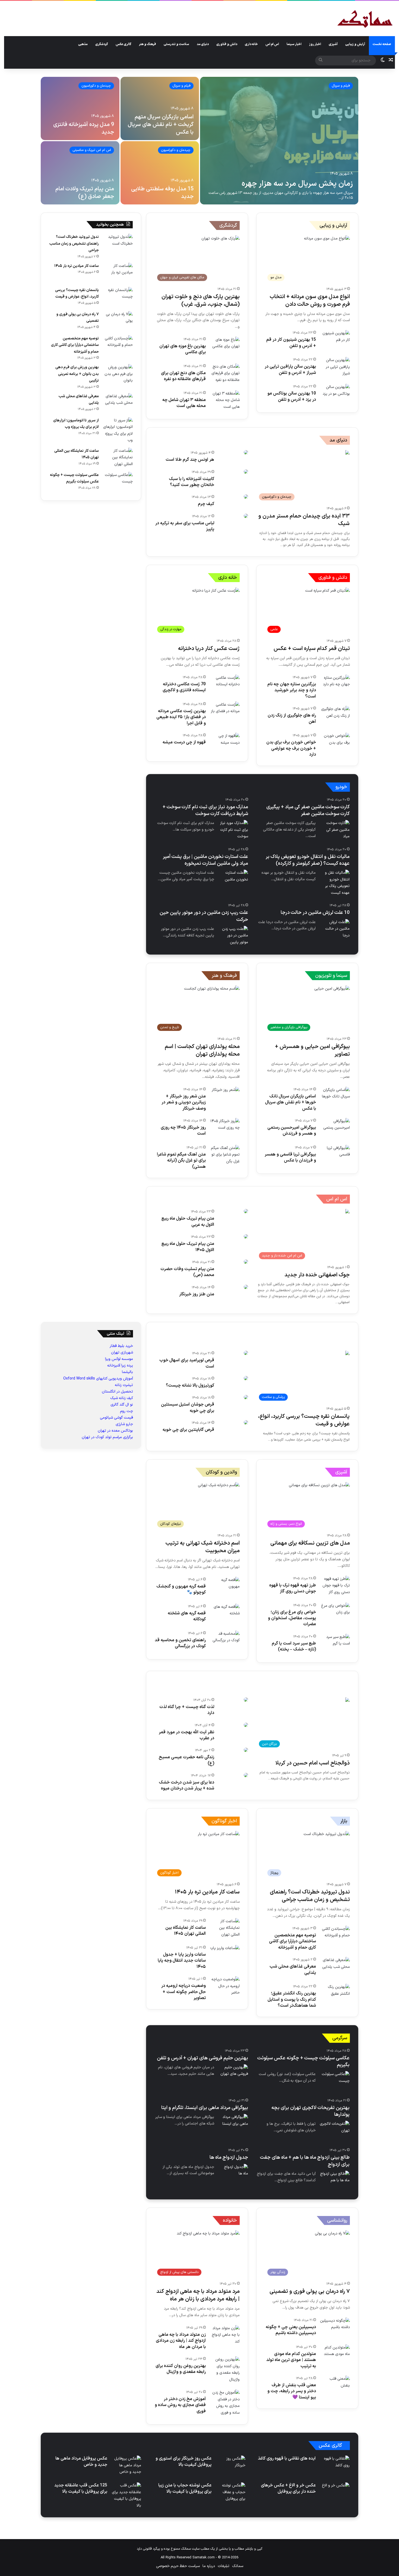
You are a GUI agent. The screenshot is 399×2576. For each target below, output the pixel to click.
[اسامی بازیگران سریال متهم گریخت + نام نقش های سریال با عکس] (160, 108)
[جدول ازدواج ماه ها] (233, 2174)
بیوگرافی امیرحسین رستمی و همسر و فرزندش (292, 1131)
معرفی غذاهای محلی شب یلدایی (293, 1969)
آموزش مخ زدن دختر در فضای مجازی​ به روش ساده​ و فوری (180, 2405)
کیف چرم (206, 504)
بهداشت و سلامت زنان (331, 1349)
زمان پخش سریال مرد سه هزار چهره (297, 184)
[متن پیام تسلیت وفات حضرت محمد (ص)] (246, 1262)
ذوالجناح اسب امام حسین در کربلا (313, 1763)
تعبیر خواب (305, 1680)
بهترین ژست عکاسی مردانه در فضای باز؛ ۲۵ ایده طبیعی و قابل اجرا (181, 717)
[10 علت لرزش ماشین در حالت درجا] (335, 929)
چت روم (126, 1411)
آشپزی (333, 44)
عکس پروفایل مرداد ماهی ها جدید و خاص (81, 2461)
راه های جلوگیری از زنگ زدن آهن (292, 718)
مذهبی (83, 44)
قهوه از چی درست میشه (184, 742)
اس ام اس (272, 44)
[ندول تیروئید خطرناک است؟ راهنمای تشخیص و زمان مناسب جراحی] (118, 244)
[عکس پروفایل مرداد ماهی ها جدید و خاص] (126, 2466)
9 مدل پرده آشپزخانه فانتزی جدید (84, 128)
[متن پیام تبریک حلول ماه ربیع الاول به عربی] (246, 1211)
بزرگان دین (341, 1680)
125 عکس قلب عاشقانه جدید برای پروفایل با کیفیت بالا (81, 2488)
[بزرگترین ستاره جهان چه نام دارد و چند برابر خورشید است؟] (335, 685)
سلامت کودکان (241, 1349)
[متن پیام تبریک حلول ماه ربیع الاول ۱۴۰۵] (246, 1236)
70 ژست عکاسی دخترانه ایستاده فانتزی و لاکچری (184, 687)
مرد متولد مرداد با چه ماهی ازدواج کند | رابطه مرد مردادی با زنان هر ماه (198, 2295)
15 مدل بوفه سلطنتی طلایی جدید (162, 193)
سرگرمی (340, 2038)
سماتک (238, 2566)
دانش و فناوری (227, 44)
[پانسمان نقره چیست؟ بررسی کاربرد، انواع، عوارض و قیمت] (118, 297)
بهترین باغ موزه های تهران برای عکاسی (183, 349)
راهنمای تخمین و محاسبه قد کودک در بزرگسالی (180, 1643)
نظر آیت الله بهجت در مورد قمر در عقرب (186, 1735)
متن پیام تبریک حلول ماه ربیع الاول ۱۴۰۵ (188, 1247)
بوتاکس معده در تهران (115, 1431)
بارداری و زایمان (282, 1349)
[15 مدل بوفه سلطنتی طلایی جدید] (160, 173)
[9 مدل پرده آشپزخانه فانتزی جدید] (80, 108)
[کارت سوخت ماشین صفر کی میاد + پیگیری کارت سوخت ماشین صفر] (335, 830)
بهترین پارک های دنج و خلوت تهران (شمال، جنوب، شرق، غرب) (201, 301)
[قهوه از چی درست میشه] (225, 743)
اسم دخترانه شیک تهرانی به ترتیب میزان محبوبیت (203, 1547)
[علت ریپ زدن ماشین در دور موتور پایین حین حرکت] (233, 936)
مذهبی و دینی (267, 1680)
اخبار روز (315, 44)
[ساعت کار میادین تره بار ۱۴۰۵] (118, 273)
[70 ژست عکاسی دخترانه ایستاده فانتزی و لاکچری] (225, 685)
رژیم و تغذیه (295, 1331)
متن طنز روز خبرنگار (197, 1294)
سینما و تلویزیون (331, 976)
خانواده (230, 2220)
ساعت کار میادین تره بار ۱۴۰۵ (77, 266)
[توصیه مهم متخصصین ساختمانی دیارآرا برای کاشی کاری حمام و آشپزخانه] (118, 345)
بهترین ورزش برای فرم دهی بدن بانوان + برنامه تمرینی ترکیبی (77, 374)
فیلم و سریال (341, 86)
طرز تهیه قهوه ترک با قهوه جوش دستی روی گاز (293, 1588)
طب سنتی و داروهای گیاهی (208, 1331)
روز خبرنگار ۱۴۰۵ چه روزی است (183, 1131)
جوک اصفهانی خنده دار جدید (317, 1275)
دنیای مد (203, 44)
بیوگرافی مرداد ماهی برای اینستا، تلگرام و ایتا (205, 2108)
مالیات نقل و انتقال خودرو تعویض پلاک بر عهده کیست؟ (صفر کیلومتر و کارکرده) (308, 860)
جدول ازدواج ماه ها (229, 2157)
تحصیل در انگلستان (117, 1392)
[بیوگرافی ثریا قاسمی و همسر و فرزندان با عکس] (335, 1155)
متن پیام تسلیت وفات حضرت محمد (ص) (187, 1272)
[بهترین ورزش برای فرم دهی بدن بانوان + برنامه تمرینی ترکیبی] (118, 374)
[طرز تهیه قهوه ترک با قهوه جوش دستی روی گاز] (335, 1586)
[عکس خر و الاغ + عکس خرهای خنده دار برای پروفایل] (336, 2492)
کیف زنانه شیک (122, 1398)
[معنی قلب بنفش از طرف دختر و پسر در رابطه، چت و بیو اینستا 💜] (335, 2386)
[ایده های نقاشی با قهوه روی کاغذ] (335, 2466)
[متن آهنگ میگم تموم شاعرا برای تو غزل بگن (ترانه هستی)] (225, 1155)
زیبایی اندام (258, 1331)
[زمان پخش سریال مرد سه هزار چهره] (279, 141)
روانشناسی (337, 2220)
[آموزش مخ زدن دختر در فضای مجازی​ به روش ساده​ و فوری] (225, 2403)
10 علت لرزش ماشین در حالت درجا (315, 913)
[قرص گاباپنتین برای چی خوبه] (246, 1422)
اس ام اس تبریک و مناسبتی (92, 150)
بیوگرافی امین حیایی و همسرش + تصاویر (312, 1050)
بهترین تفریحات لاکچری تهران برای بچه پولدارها (311, 2111)
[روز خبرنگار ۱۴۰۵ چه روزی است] (225, 1128)
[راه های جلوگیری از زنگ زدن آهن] (335, 716)
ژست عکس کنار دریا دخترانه (209, 649)
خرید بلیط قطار (121, 1346)
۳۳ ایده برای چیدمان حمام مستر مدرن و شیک (304, 520)
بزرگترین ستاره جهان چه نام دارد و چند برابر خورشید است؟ (292, 690)
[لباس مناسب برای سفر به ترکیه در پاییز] (246, 516)
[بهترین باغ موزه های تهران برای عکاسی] (225, 347)
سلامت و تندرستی (176, 44)
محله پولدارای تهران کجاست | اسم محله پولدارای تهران (202, 1050)
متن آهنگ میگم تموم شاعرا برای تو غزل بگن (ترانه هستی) (181, 1161)
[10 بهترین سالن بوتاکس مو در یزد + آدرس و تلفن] (335, 394)
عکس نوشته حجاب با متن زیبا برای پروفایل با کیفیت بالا (185, 2488)
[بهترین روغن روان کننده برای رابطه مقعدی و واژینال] (225, 2370)
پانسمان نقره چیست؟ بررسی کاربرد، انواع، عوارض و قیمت (304, 1420)
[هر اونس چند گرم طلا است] (246, 452)
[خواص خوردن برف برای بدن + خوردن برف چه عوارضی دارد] (335, 743)
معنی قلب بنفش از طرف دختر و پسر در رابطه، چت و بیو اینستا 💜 (292, 2391)
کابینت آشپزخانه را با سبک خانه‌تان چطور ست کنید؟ (191, 482)
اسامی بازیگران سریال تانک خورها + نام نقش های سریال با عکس (291, 1102)
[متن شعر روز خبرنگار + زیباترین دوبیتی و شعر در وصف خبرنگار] (226, 1096)
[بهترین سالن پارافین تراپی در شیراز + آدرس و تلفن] (335, 367)
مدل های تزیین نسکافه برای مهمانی (310, 1543)
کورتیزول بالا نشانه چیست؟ (190, 1385)
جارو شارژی (124, 1424)
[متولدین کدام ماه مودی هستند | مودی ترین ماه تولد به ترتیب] (335, 2355)
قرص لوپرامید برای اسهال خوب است (187, 1363)
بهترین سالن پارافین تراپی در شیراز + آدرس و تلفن (290, 370)
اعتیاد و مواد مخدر (196, 1349)
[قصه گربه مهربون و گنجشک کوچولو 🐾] (225, 1587)
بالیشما (127, 1372)
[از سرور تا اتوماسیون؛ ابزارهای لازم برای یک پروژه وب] (118, 431)
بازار (344, 1821)
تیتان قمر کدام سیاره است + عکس (312, 649)
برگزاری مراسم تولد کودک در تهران (107, 1437)
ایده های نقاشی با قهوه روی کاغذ (287, 2458)
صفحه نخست (382, 44)
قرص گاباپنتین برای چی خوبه (188, 1430)
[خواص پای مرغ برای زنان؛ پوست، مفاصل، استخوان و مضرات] (335, 1613)
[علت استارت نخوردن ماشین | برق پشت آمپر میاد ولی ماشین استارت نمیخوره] (233, 880)
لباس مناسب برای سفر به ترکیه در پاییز (185, 526)
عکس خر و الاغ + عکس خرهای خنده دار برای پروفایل (288, 2488)
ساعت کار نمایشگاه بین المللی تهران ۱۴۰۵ (186, 1931)
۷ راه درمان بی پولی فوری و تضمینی (310, 2291)
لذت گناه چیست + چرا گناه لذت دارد (187, 1710)
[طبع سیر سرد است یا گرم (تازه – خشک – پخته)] (335, 1644)
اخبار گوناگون (224, 1821)
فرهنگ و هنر (148, 44)
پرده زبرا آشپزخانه (120, 1366)
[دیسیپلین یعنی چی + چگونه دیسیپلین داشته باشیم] (335, 2328)
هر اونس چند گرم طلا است (190, 460)
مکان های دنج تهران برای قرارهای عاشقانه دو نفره (183, 376)
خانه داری (251, 44)
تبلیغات (224, 2566)
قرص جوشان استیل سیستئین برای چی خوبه (188, 1407)
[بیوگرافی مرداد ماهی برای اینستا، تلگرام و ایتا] (233, 2124)
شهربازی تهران (122, 1352)
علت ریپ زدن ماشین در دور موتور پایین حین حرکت (204, 916)
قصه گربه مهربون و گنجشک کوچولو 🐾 (181, 1589)
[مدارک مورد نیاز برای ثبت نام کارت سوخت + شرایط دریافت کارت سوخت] (233, 830)
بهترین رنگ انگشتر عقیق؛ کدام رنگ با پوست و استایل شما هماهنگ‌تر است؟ (292, 1999)
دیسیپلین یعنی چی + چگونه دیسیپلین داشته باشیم (291, 2330)
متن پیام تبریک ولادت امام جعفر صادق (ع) (85, 193)
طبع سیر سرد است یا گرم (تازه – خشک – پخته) (294, 1646)
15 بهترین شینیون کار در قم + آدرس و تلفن (291, 343)
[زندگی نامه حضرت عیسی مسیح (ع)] (246, 1750)
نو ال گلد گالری (122, 1405)
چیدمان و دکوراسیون (96, 86)
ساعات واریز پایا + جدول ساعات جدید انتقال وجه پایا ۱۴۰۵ (182, 1961)
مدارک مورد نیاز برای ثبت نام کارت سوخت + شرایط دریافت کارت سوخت (205, 810)
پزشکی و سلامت (336, 1331)
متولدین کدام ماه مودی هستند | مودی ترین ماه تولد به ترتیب (291, 2360)
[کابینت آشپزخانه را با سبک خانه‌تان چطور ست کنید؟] (246, 472)
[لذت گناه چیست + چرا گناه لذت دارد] (246, 1700)
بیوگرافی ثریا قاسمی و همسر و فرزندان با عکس (290, 1157)
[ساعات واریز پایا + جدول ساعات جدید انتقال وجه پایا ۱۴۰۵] (225, 1955)
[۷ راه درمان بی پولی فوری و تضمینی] (118, 321)
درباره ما (209, 2566)
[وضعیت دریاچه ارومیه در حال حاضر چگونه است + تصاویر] (225, 1986)
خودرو (341, 787)
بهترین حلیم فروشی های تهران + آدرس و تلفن (202, 2058)
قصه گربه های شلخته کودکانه (187, 1616)
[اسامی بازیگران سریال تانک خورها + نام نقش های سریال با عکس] (335, 1097)
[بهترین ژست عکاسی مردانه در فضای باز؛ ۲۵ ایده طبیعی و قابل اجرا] (225, 712)
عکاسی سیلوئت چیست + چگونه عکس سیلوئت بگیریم (303, 2062)
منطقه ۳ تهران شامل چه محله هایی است (184, 403)
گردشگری (102, 44)
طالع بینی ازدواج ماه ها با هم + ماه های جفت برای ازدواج (305, 2161)
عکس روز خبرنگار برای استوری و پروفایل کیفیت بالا (183, 2461)
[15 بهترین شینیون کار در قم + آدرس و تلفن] (335, 340)
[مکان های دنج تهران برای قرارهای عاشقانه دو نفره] (225, 374)
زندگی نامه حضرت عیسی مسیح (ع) (186, 1760)
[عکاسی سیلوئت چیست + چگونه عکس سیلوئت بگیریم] (118, 482)
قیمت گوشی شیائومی (116, 1418)
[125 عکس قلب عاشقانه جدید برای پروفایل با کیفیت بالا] (126, 2496)
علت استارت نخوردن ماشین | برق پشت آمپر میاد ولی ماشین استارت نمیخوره (205, 860)
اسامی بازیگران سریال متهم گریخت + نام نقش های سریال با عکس (161, 125)
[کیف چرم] (246, 497)
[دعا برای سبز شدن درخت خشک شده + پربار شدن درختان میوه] (246, 1775)
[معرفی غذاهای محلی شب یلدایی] (118, 403)
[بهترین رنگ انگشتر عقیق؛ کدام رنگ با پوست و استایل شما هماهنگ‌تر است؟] (335, 1994)
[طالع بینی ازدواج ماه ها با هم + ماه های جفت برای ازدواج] (335, 2181)
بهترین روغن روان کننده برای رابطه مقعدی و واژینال (181, 2369)
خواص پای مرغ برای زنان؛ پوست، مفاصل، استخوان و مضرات (292, 1618)
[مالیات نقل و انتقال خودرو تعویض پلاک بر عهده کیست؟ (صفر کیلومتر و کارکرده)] (335, 883)
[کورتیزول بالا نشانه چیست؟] (246, 1378)
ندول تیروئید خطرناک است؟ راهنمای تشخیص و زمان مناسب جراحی (74, 244)
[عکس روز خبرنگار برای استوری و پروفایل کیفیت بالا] (230, 2466)
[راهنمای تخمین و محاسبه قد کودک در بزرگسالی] (225, 1641)
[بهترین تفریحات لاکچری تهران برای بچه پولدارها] (335, 2131)
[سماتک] (365, 19)
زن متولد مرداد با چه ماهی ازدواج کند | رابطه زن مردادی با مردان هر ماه (181, 2341)
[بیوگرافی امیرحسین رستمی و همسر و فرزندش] (335, 1128)
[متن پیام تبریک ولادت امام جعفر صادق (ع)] (80, 173)
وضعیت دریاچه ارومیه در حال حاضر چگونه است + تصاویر (183, 1992)
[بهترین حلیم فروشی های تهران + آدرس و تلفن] (233, 2074)
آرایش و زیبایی (355, 44)
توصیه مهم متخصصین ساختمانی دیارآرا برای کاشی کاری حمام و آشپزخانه (75, 345)
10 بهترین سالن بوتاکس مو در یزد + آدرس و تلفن (292, 396)
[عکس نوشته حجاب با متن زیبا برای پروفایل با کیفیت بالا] (230, 2493)
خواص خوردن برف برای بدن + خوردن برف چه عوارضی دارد (291, 748)
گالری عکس (123, 44)
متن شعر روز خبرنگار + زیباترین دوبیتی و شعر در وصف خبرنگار (184, 1102)
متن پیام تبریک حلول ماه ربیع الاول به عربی (188, 1221)
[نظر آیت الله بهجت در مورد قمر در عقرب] (246, 1725)
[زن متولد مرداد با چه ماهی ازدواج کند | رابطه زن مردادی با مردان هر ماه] (225, 2335)
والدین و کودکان (221, 1472)
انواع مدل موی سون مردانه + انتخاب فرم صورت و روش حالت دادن (310, 301)
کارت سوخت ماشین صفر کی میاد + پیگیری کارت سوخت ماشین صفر (308, 810)
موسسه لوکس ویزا (119, 1359)
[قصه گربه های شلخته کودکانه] (225, 1614)
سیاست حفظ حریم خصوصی (178, 2566)
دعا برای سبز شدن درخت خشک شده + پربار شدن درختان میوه (186, 1785)
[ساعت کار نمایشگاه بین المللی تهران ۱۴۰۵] (118, 458)
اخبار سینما (294, 44)
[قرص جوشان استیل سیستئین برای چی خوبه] (246, 1397)
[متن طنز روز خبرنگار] (246, 1287)
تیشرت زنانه (124, 1385)
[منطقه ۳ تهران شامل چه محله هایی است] (225, 401)
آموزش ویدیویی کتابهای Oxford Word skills (98, 1379)
